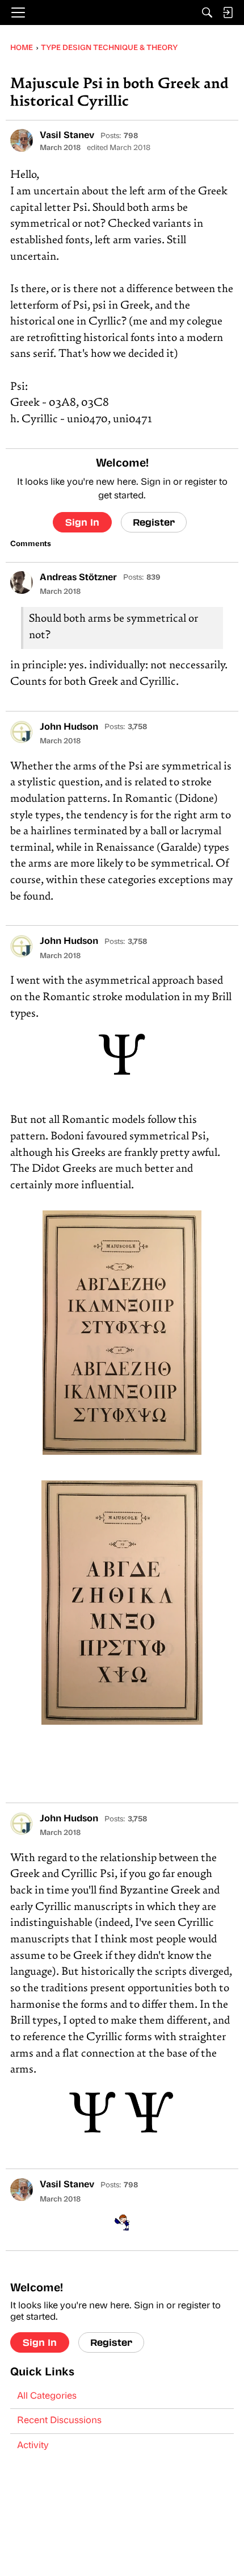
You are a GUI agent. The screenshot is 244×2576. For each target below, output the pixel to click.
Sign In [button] (82, 522)
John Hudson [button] (69, 727)
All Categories (47, 2396)
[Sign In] (228, 13)
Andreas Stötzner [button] (78, 578)
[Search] (207, 13)
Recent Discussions (59, 2421)
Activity (33, 2446)
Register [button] (154, 522)
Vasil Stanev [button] (67, 136)
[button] (22, 140)
